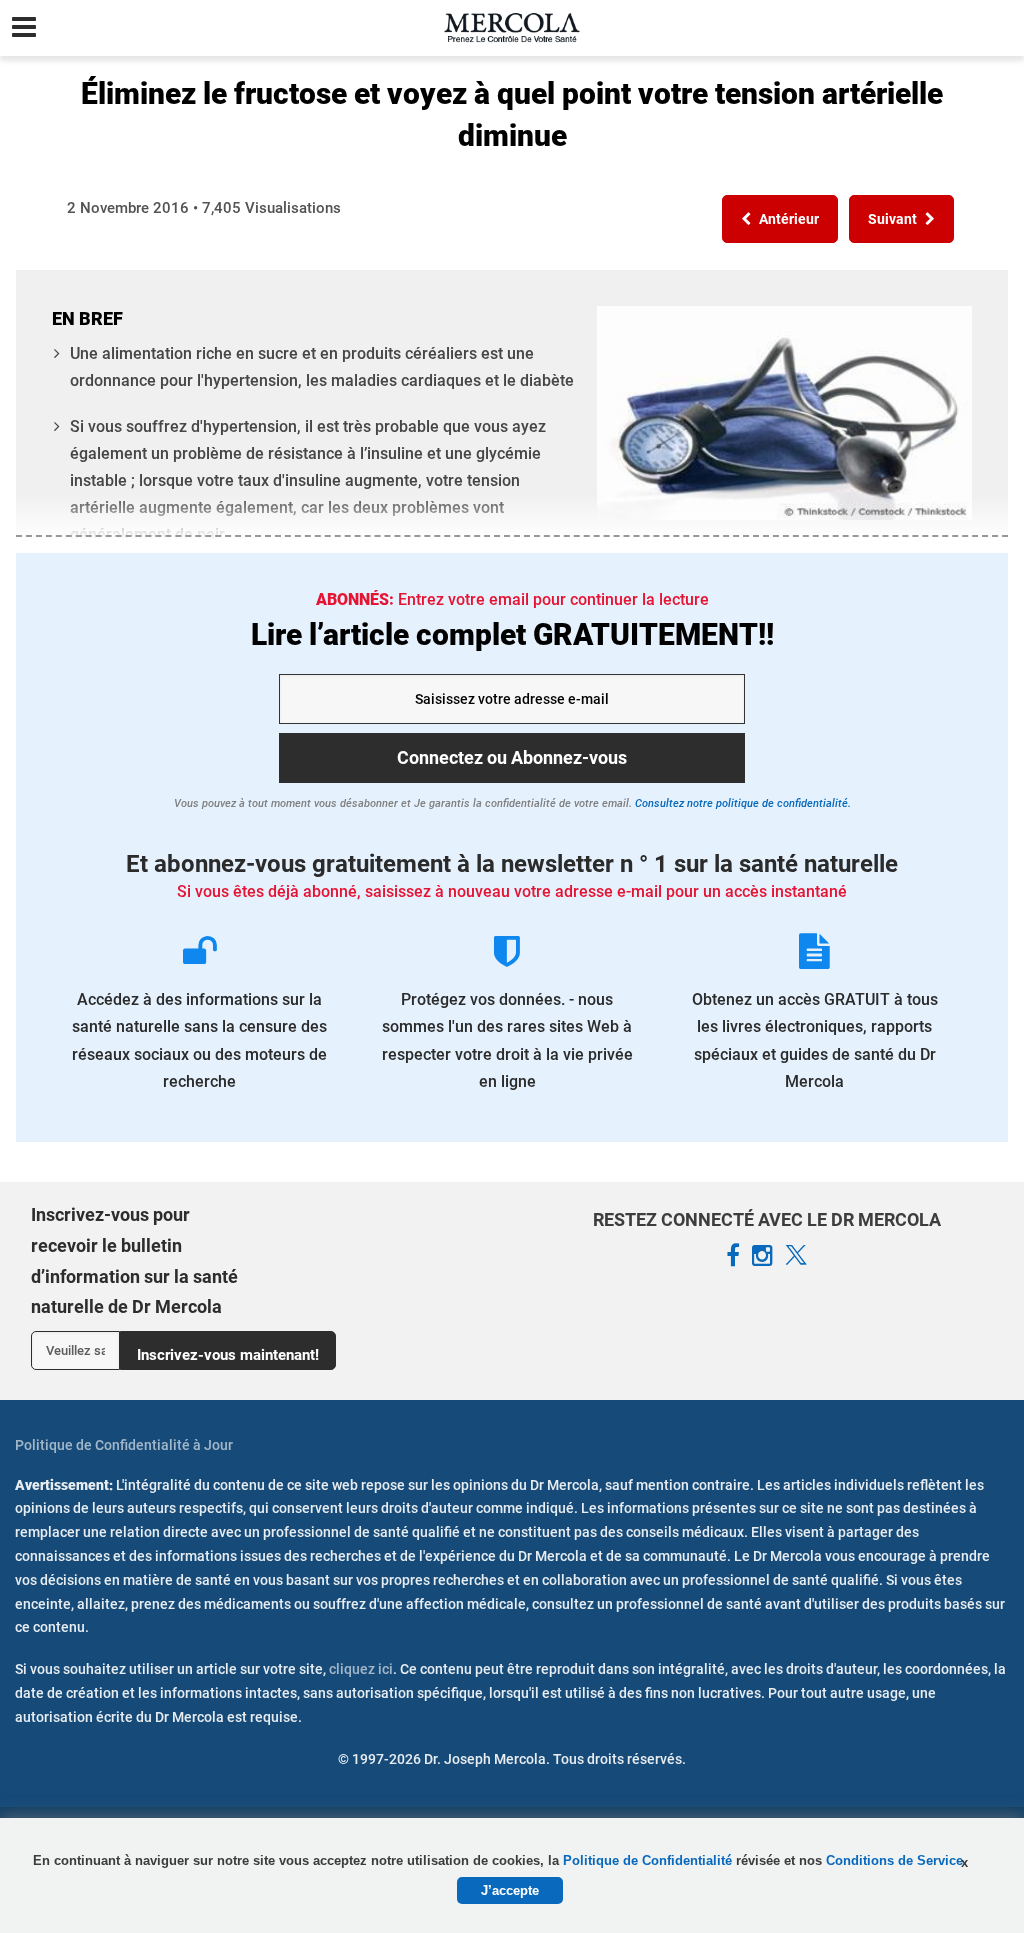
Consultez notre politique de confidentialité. (741, 803)
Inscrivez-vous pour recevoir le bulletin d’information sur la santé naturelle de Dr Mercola (134, 1260)
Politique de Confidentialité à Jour (124, 1445)
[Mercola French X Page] (796, 1256)
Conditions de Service (894, 1860)
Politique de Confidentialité (649, 1860)
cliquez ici (361, 1669)
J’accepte (510, 1890)
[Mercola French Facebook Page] (733, 1256)
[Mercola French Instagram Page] (762, 1256)
